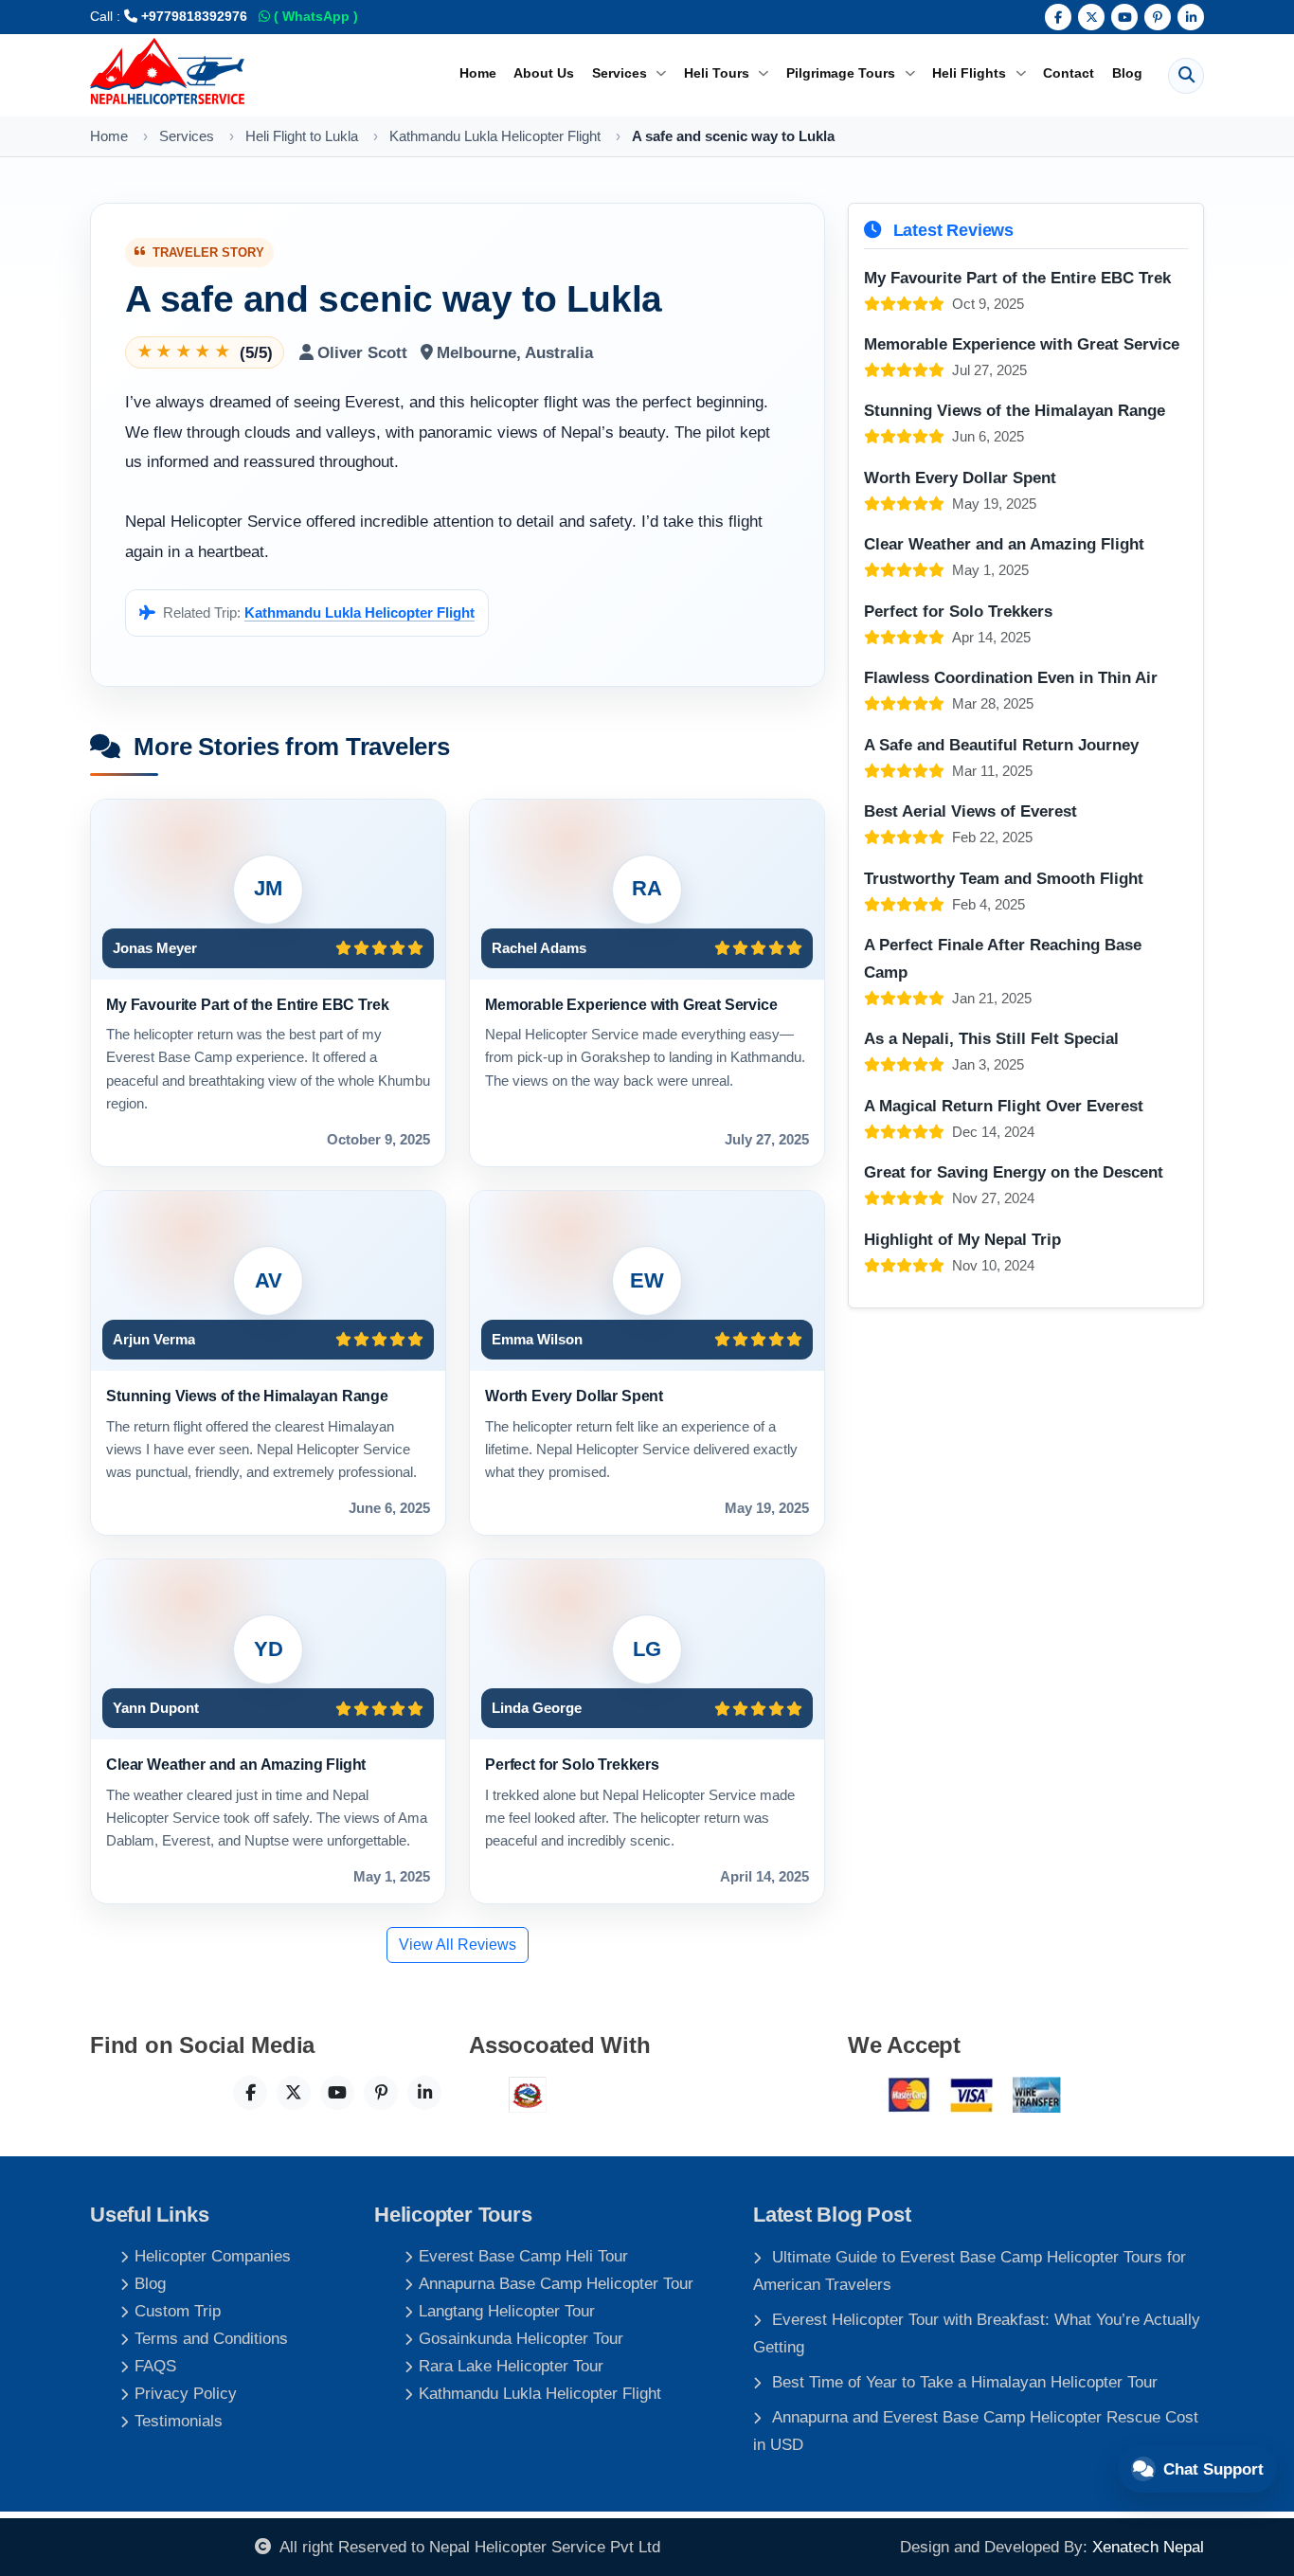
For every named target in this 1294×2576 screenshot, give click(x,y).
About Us (544, 73)
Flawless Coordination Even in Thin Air (1011, 677)
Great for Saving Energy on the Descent (1014, 1172)
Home (478, 73)
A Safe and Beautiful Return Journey (1001, 745)
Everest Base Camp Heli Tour (523, 2256)
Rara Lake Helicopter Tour (511, 2366)
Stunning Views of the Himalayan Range (247, 1396)
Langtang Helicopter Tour (507, 2311)
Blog (1127, 73)
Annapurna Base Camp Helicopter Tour (556, 2283)
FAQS (155, 2366)
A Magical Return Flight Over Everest (1004, 1106)
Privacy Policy (186, 2393)
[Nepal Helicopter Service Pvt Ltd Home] (167, 71)
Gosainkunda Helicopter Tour (521, 2338)
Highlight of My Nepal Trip (962, 1239)
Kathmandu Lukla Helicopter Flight (359, 612)
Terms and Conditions (211, 2338)
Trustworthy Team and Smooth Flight (1004, 878)
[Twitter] (1091, 17)
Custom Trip (178, 2311)
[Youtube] (1124, 17)
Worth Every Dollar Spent (574, 1396)
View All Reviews (458, 1945)
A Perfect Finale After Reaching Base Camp (1003, 958)
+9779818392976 (192, 16)
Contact (1069, 73)
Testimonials (179, 2421)
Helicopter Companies (213, 2256)
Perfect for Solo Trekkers (572, 1764)
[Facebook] (1058, 17)
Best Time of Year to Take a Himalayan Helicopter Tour (965, 2382)
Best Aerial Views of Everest (970, 811)
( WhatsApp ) (314, 16)
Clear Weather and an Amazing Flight (236, 1764)
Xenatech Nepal (1148, 2547)
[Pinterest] (1158, 17)
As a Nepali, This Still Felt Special (991, 1038)
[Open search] (1186, 76)
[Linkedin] (1191, 17)
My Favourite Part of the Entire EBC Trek (247, 1004)
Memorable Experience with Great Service (631, 1004)
